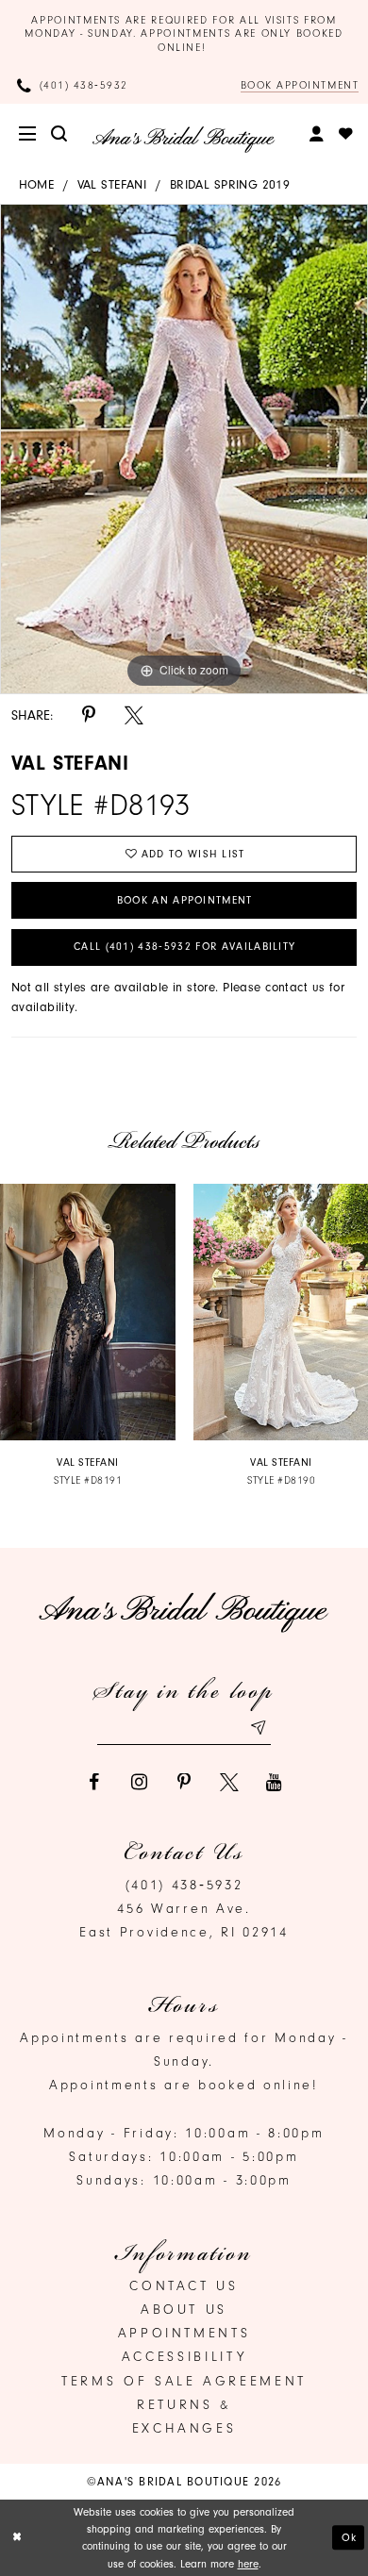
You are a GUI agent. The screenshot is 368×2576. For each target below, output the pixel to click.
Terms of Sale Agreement (184, 2381)
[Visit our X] (229, 1783)
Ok (350, 2537)
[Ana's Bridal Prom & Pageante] (184, 139)
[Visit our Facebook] (93, 1783)
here (248, 2564)
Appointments (184, 2333)
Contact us (184, 2286)
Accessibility (184, 2357)
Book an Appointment (185, 900)
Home (37, 184)
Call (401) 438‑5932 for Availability (185, 947)
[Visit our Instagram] (139, 1783)
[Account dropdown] (318, 134)
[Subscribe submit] (257, 1728)
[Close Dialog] (17, 2537)
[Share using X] (134, 716)
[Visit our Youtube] (275, 1783)
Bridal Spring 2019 (230, 184)
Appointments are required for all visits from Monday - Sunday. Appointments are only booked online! (184, 34)
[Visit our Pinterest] (184, 1783)
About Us (184, 2310)
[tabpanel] (184, 449)
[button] (29, 134)
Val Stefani (112, 184)
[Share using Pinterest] (89, 716)
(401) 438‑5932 (184, 1885)
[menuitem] (29, 134)
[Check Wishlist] (347, 134)
